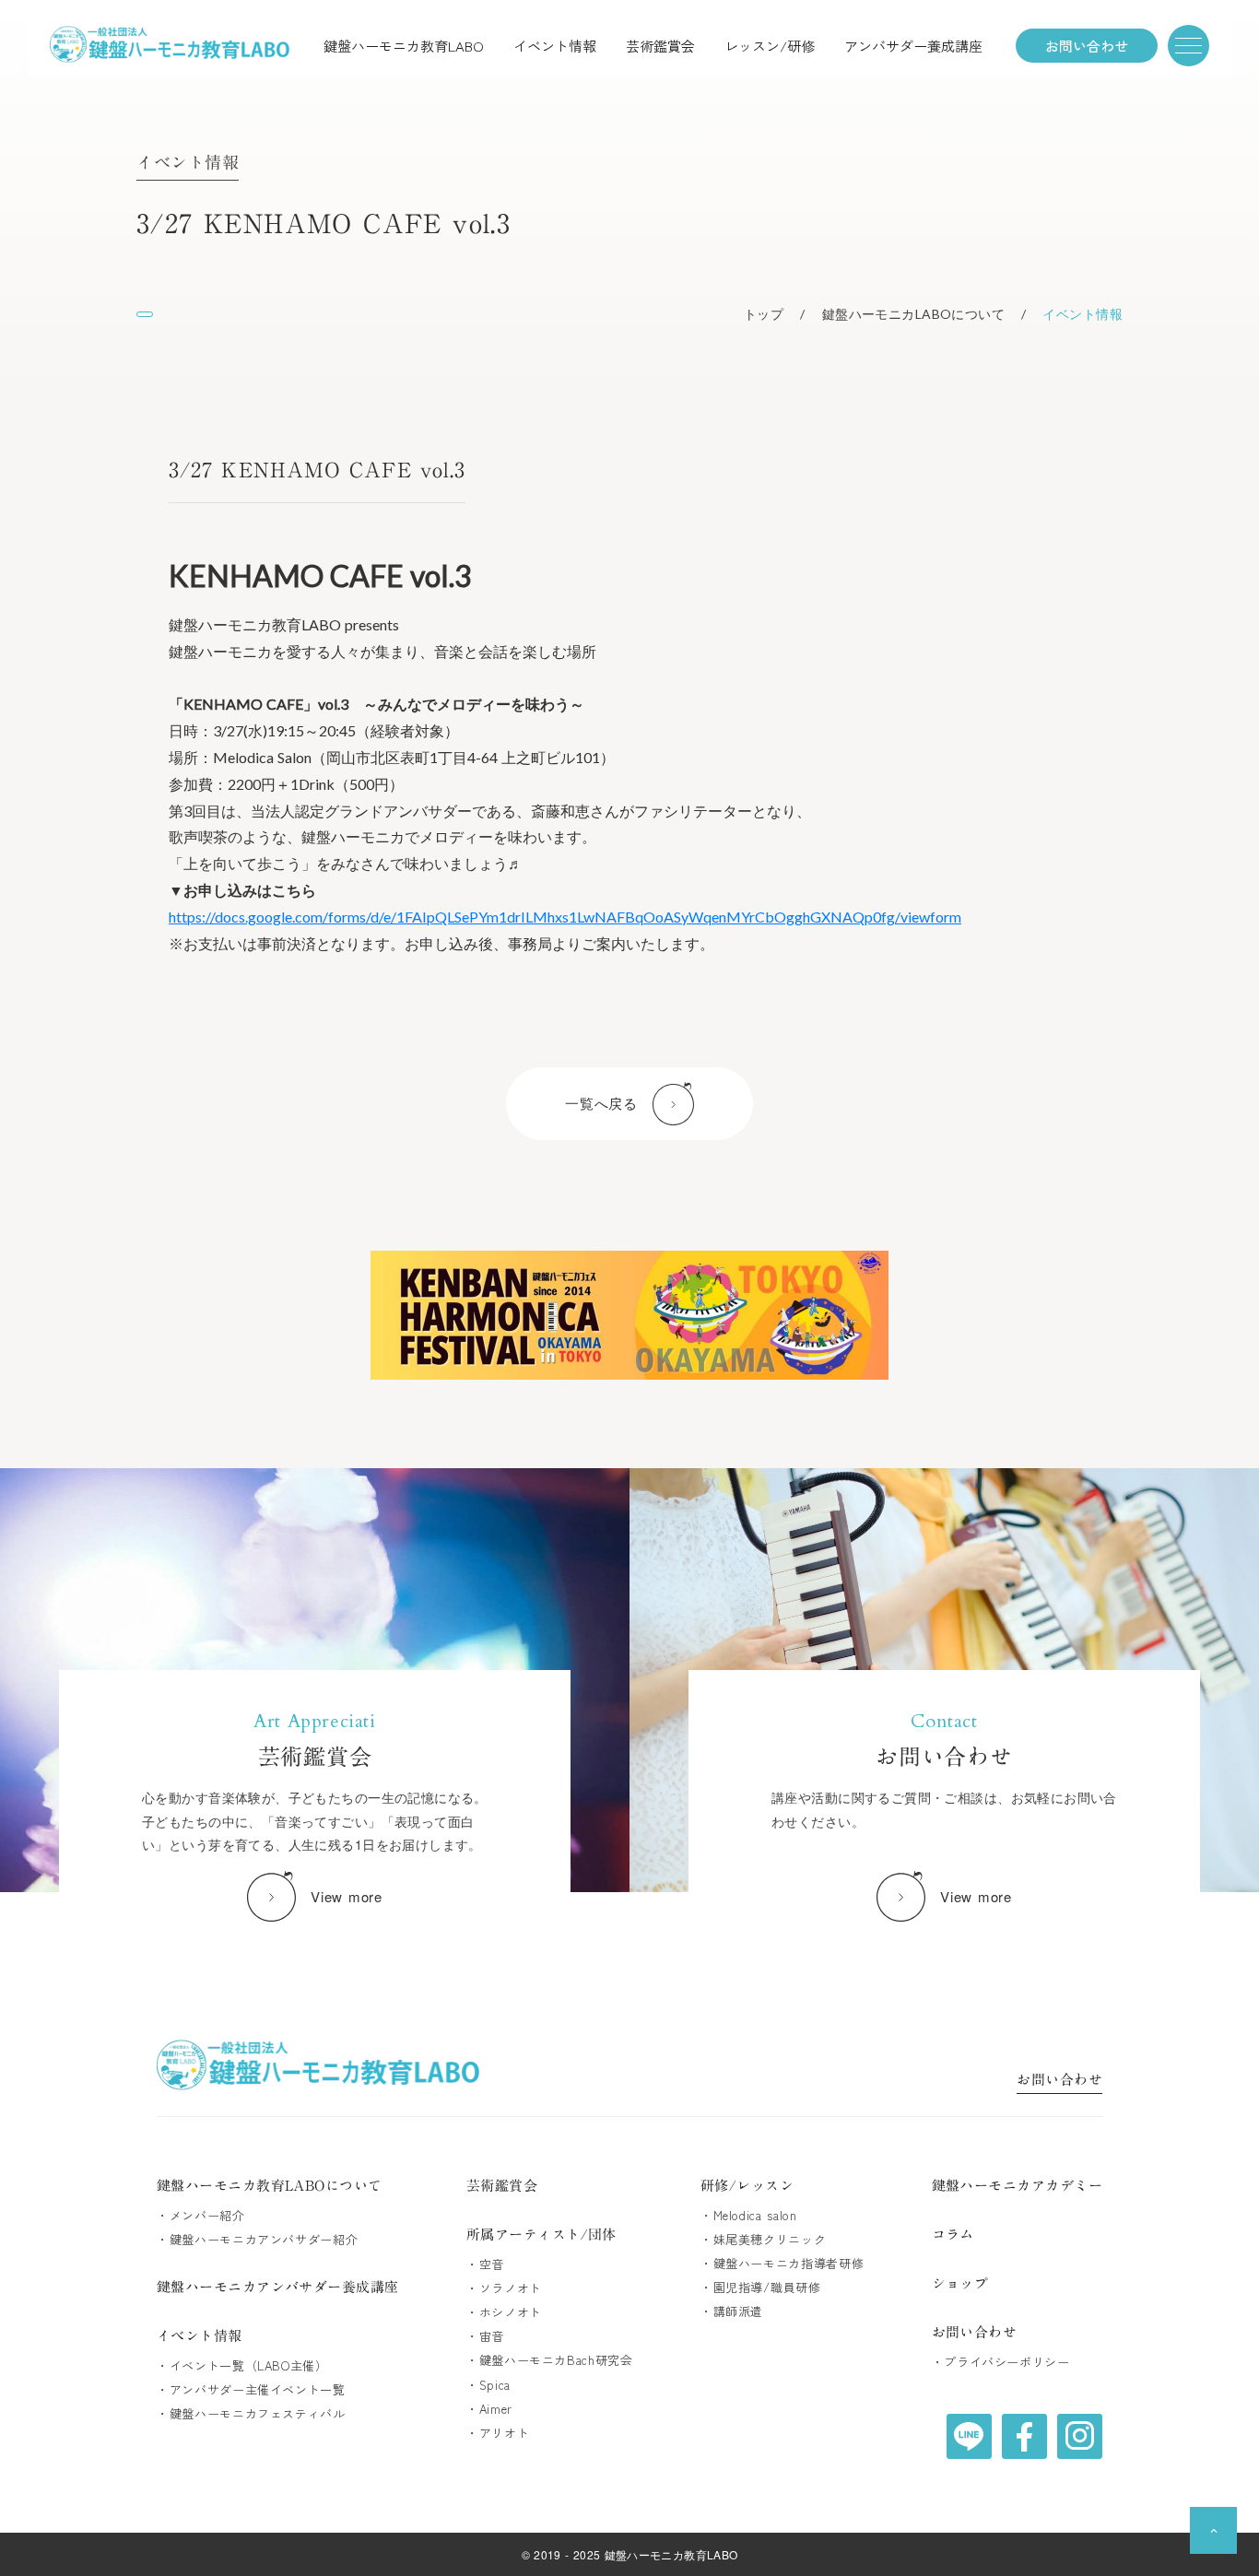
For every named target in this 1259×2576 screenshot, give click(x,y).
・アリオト (498, 2433)
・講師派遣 (732, 2311)
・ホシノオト (504, 2312)
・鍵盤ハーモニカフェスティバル (251, 2414)
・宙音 (485, 2336)
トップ (764, 314)
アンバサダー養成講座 (913, 46)
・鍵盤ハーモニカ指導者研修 (782, 2264)
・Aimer (489, 2409)
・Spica (488, 2385)
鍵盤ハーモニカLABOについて (913, 314)
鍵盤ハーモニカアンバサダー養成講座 (278, 2287)
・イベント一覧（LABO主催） (242, 2366)
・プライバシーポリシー (1001, 2362)
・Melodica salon (749, 2216)
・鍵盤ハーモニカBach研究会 (550, 2360)
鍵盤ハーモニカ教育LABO (404, 46)
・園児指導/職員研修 (761, 2288)
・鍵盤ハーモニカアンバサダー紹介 (257, 2240)
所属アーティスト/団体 (541, 2235)
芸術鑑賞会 (660, 46)
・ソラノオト (504, 2288)
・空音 (485, 2264)
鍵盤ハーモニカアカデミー (1017, 2186)
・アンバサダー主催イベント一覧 (251, 2390)
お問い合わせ (1059, 2082)
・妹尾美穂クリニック (764, 2240)
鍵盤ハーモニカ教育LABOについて (270, 2186)
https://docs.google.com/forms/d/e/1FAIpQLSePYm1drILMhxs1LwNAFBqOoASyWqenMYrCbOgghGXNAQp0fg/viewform (565, 917)
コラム (953, 2235)
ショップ (960, 2283)
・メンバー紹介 (201, 2216)
